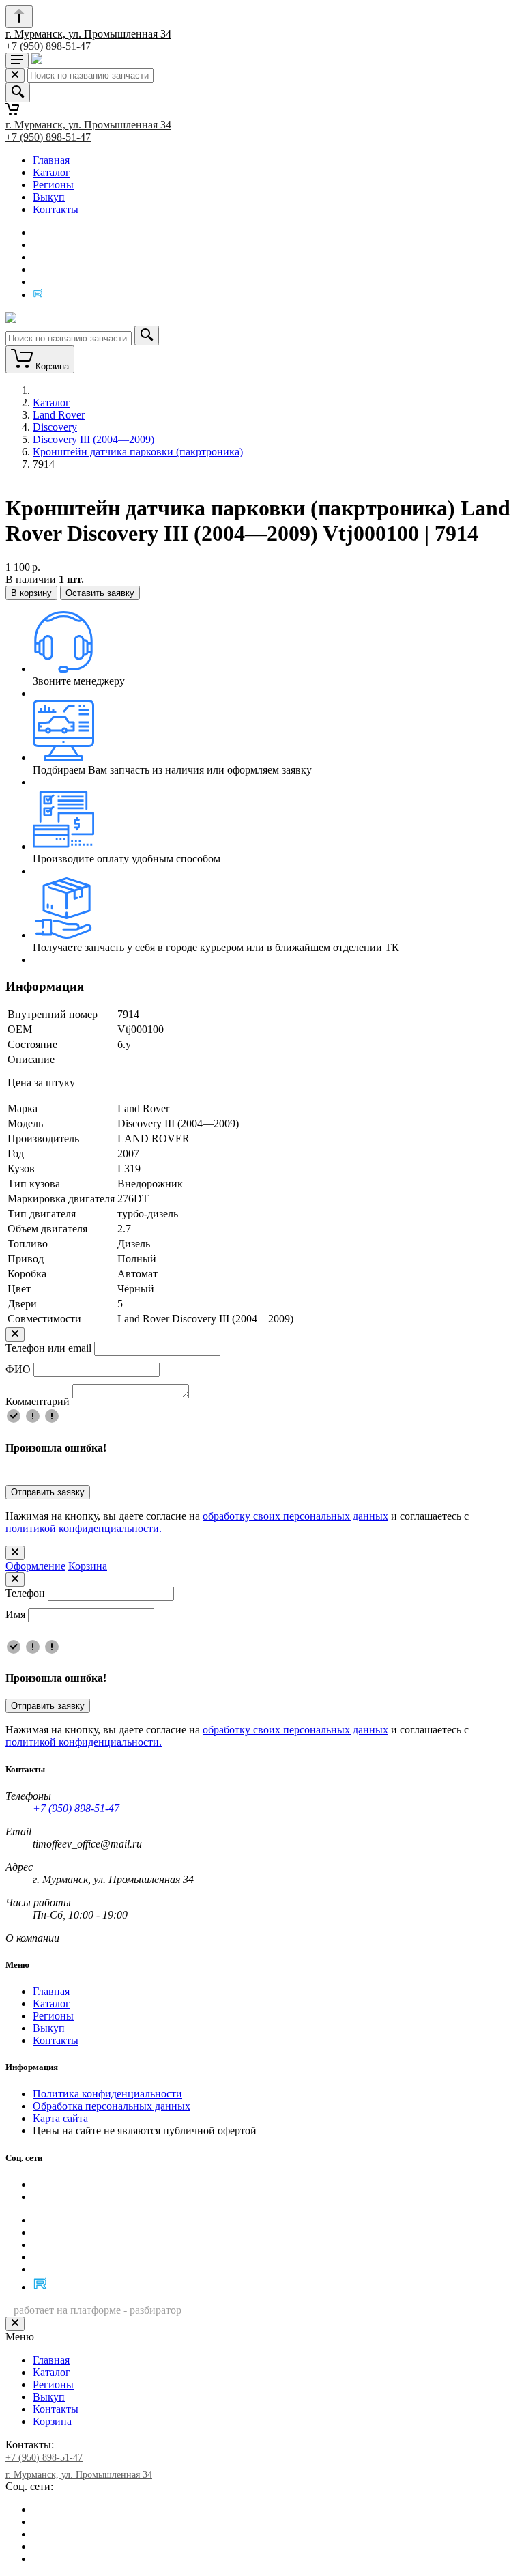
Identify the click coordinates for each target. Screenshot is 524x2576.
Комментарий (38, 1401)
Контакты (56, 209)
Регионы (53, 185)
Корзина (88, 1566)
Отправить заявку (48, 1492)
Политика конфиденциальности (107, 2094)
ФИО (18, 1369)
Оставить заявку (100, 593)
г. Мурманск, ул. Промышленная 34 (88, 34)
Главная (51, 160)
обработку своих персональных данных (295, 1516)
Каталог (52, 172)
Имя (15, 1614)
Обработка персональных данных (112, 2106)
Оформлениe (35, 1566)
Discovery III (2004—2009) (93, 439)
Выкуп (49, 197)
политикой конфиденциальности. (84, 1528)
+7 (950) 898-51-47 (48, 46)
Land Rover (59, 415)
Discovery (55, 427)
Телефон (25, 1593)
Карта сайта (60, 2118)
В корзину (31, 593)
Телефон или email (48, 1348)
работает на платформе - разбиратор (98, 2310)
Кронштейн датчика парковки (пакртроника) (138, 452)
